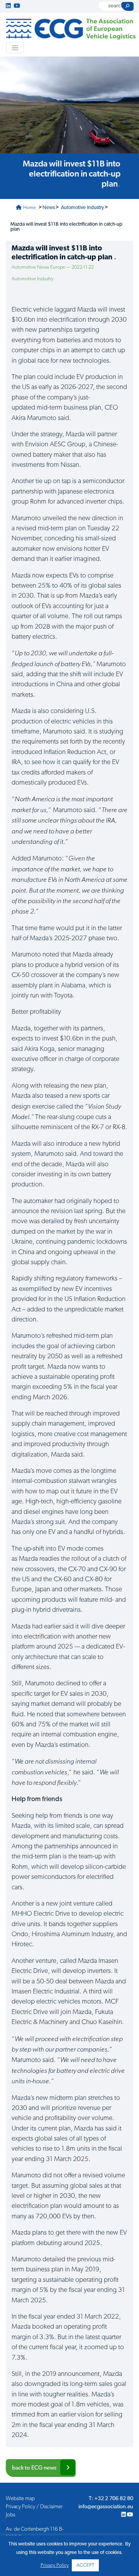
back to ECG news (34, 2468)
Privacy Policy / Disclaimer (34, 2507)
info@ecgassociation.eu (106, 2507)
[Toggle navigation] (15, 48)
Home (29, 208)
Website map (20, 2499)
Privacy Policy (55, 2565)
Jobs (10, 2515)
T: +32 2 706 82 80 (111, 2499)
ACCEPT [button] (85, 2565)
